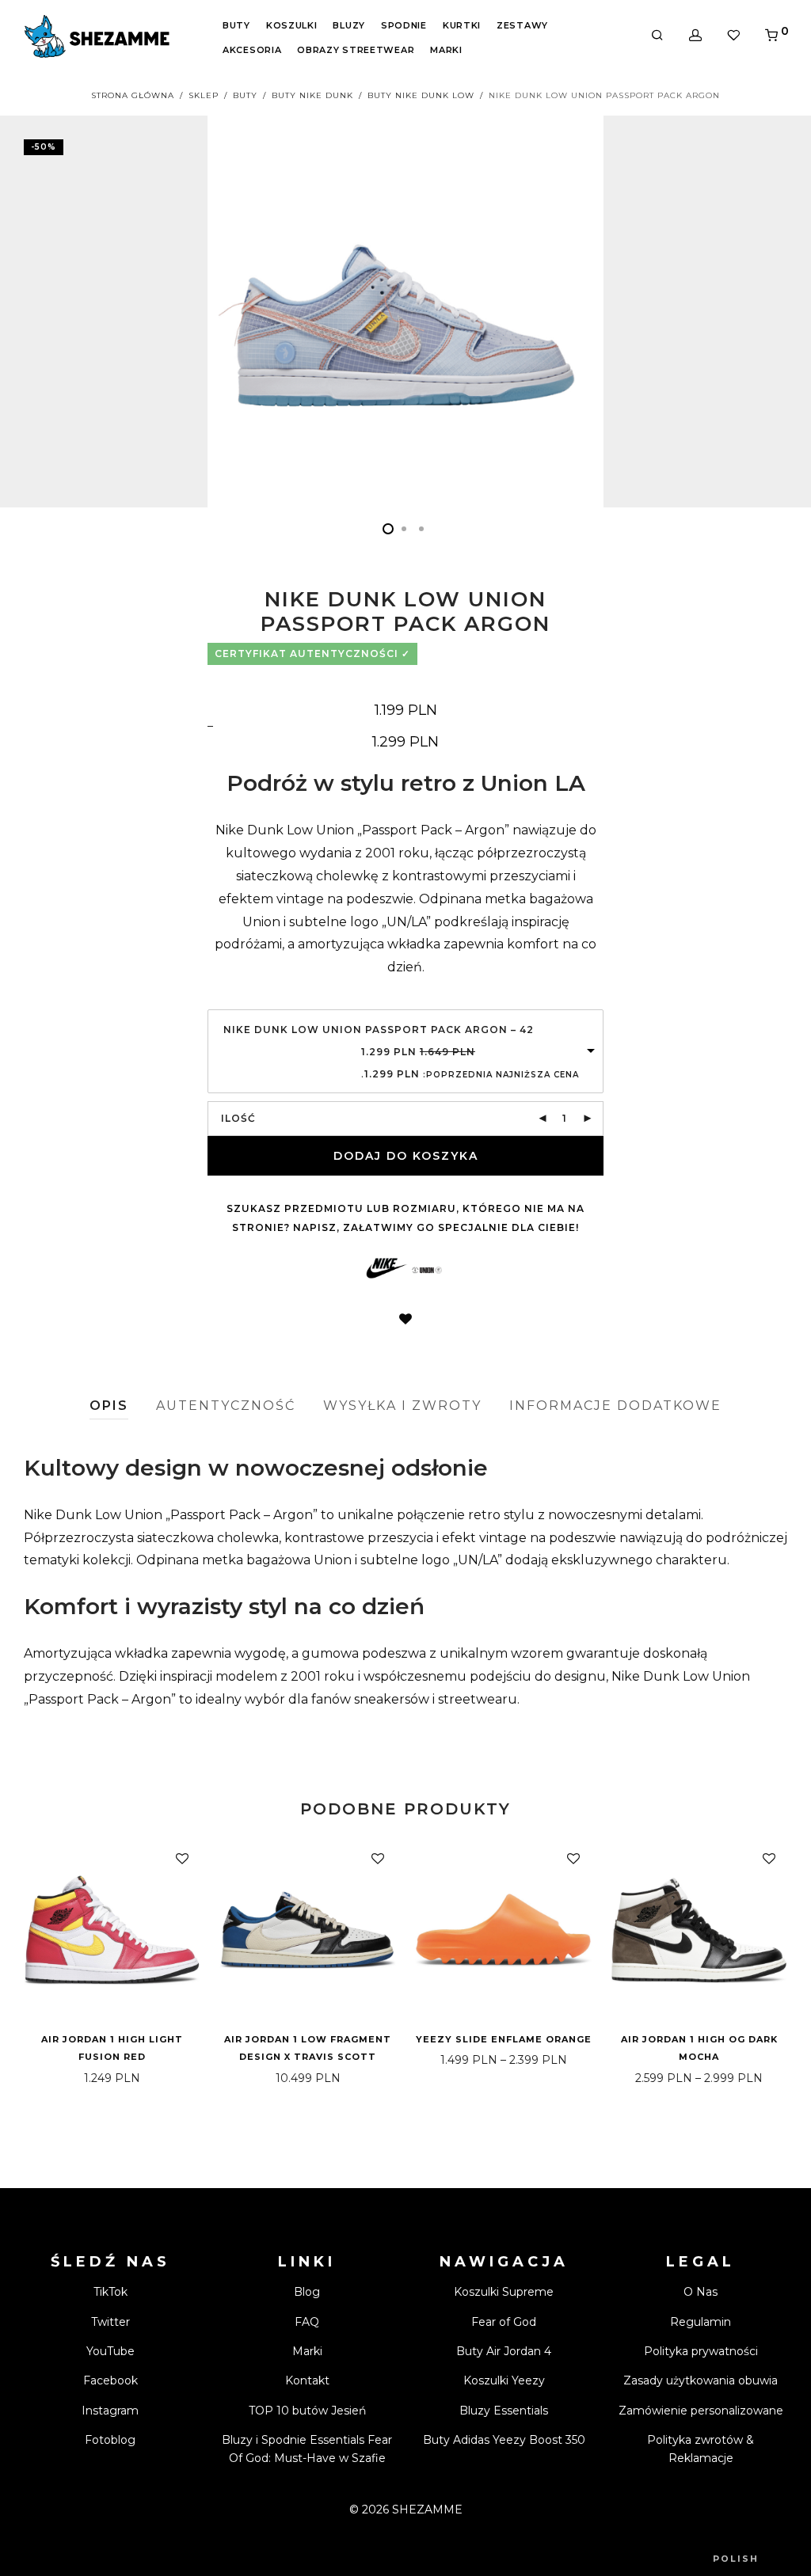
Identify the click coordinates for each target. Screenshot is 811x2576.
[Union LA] (427, 1270)
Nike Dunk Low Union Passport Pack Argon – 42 (379, 1030)
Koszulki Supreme (504, 2292)
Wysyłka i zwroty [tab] (402, 1406)
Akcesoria (252, 50)
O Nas (701, 2292)
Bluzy (349, 25)
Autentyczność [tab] (226, 1406)
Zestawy (522, 25)
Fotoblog (110, 2440)
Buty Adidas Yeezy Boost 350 (504, 2440)
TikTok (110, 2292)
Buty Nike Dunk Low (421, 95)
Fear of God (504, 2322)
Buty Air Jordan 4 (504, 2351)
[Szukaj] (657, 36)
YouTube (110, 2351)
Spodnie (404, 25)
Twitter (110, 2322)
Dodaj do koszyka (406, 1156)
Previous (27, 311)
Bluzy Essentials (504, 2411)
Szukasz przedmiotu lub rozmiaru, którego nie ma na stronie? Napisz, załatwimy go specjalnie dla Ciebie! (405, 1218)
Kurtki (462, 25)
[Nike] (387, 1270)
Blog (307, 2292)
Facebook (110, 2380)
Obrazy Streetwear (356, 50)
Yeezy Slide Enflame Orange (504, 2039)
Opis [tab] (109, 1406)
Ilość (238, 1118)
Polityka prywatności (701, 2351)
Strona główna (133, 95)
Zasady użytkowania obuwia (701, 2380)
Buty (236, 25)
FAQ (307, 2322)
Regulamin (701, 2322)
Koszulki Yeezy (504, 2380)
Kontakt (307, 2380)
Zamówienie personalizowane (701, 2411)
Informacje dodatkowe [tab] (615, 1406)
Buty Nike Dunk (312, 95)
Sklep (204, 95)
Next (784, 311)
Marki (446, 50)
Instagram (110, 2411)
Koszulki (292, 25)
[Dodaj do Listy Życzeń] (405, 1320)
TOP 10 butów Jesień (307, 2411)
